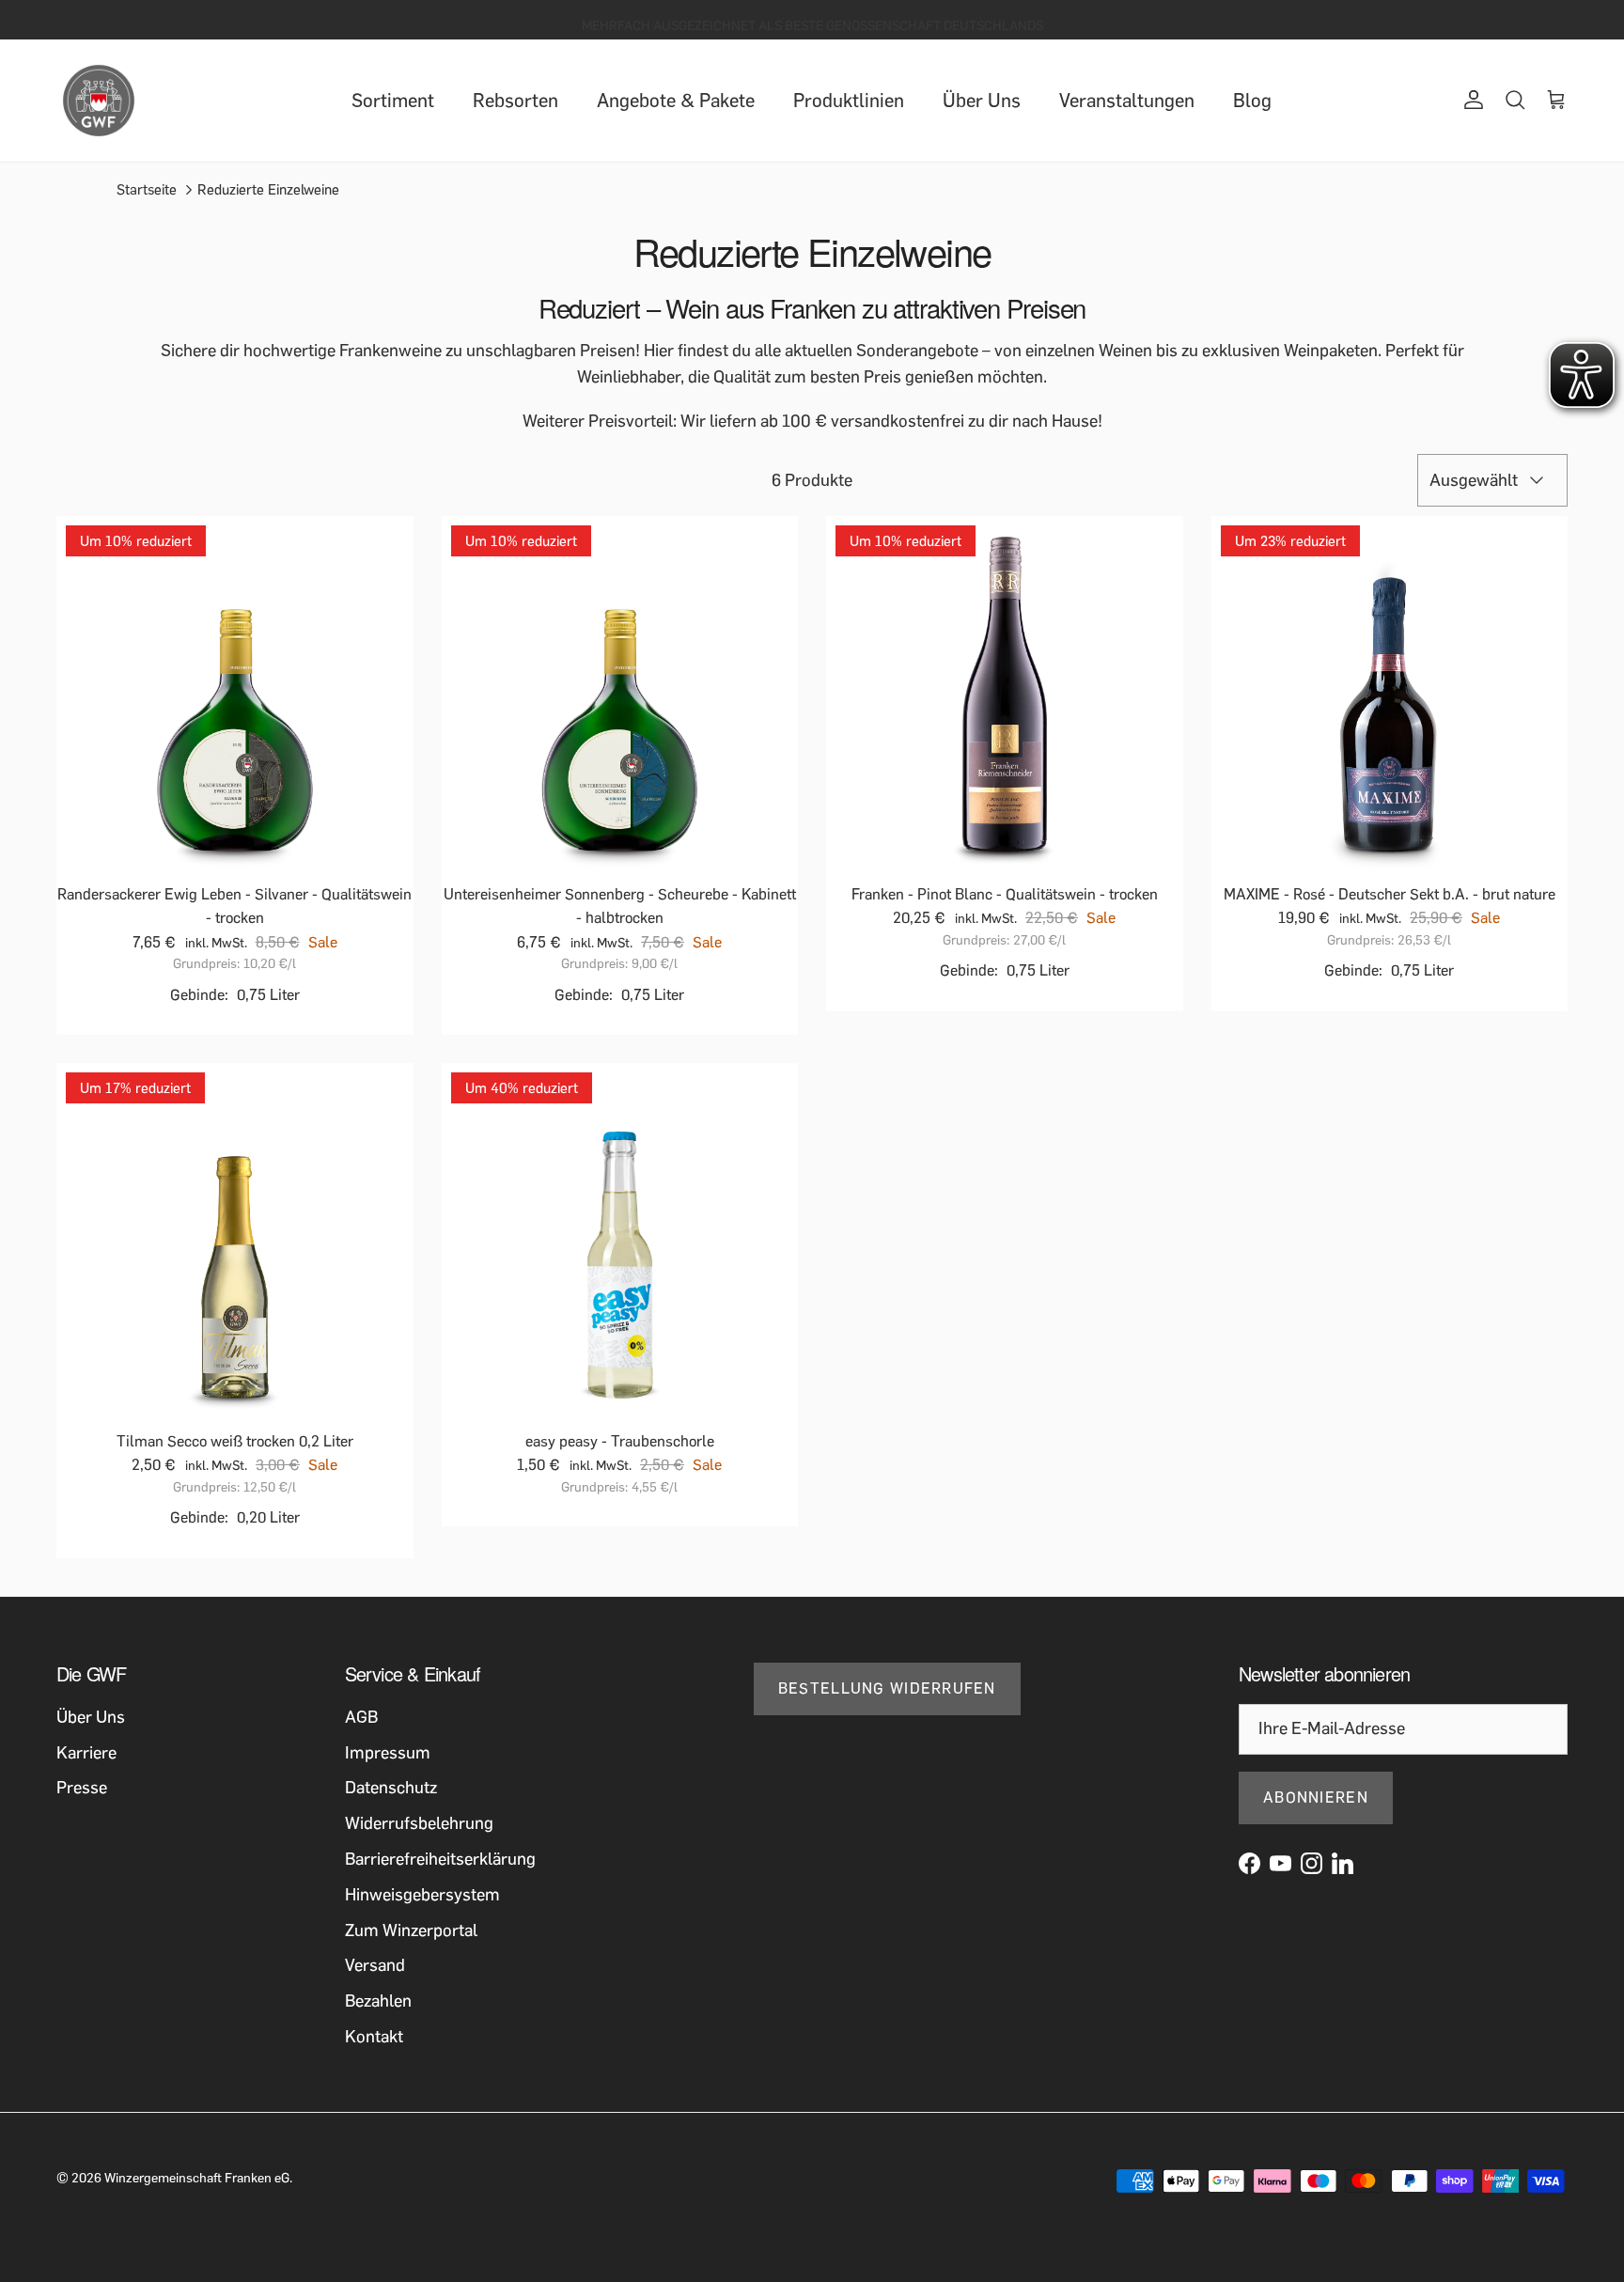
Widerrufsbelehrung (419, 1823)
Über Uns (982, 101)
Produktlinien (849, 101)
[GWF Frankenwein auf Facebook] (1249, 1863)
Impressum (388, 1753)
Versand (375, 1965)
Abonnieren (1316, 1797)
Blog (1252, 101)
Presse (82, 1788)
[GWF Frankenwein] (99, 101)
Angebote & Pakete (676, 101)
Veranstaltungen (1127, 101)
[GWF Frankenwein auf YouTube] (1280, 1863)
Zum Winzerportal (411, 1930)
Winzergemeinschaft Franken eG (197, 2178)
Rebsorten (515, 101)
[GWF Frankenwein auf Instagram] (1312, 1863)
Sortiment (393, 101)
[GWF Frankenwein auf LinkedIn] (1343, 1863)
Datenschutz (391, 1788)
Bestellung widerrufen (887, 1688)
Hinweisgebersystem (422, 1895)
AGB (361, 1717)
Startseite (147, 190)
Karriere (86, 1753)
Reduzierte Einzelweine (268, 190)
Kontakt (374, 2037)
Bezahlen (378, 2001)
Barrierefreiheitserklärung (440, 1859)
